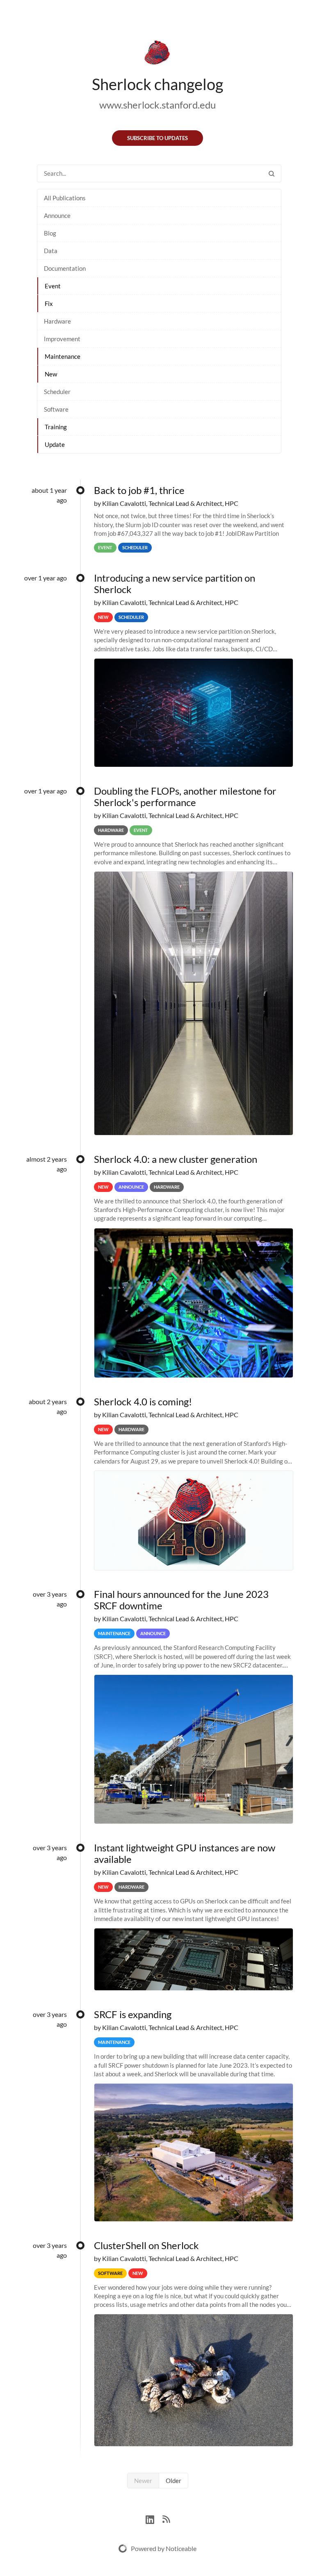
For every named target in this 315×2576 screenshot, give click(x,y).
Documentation (65, 268)
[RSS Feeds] (166, 2518)
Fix (49, 304)
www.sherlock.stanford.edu (157, 105)
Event (53, 286)
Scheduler (57, 392)
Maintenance (63, 356)
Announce (57, 215)
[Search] (272, 173)
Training (56, 427)
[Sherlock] (157, 54)
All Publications (65, 198)
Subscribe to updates (157, 138)
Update (55, 444)
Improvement (62, 339)
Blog (50, 233)
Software (56, 409)
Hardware (57, 321)
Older (173, 2481)
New (51, 374)
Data (51, 251)
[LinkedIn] (154, 2518)
